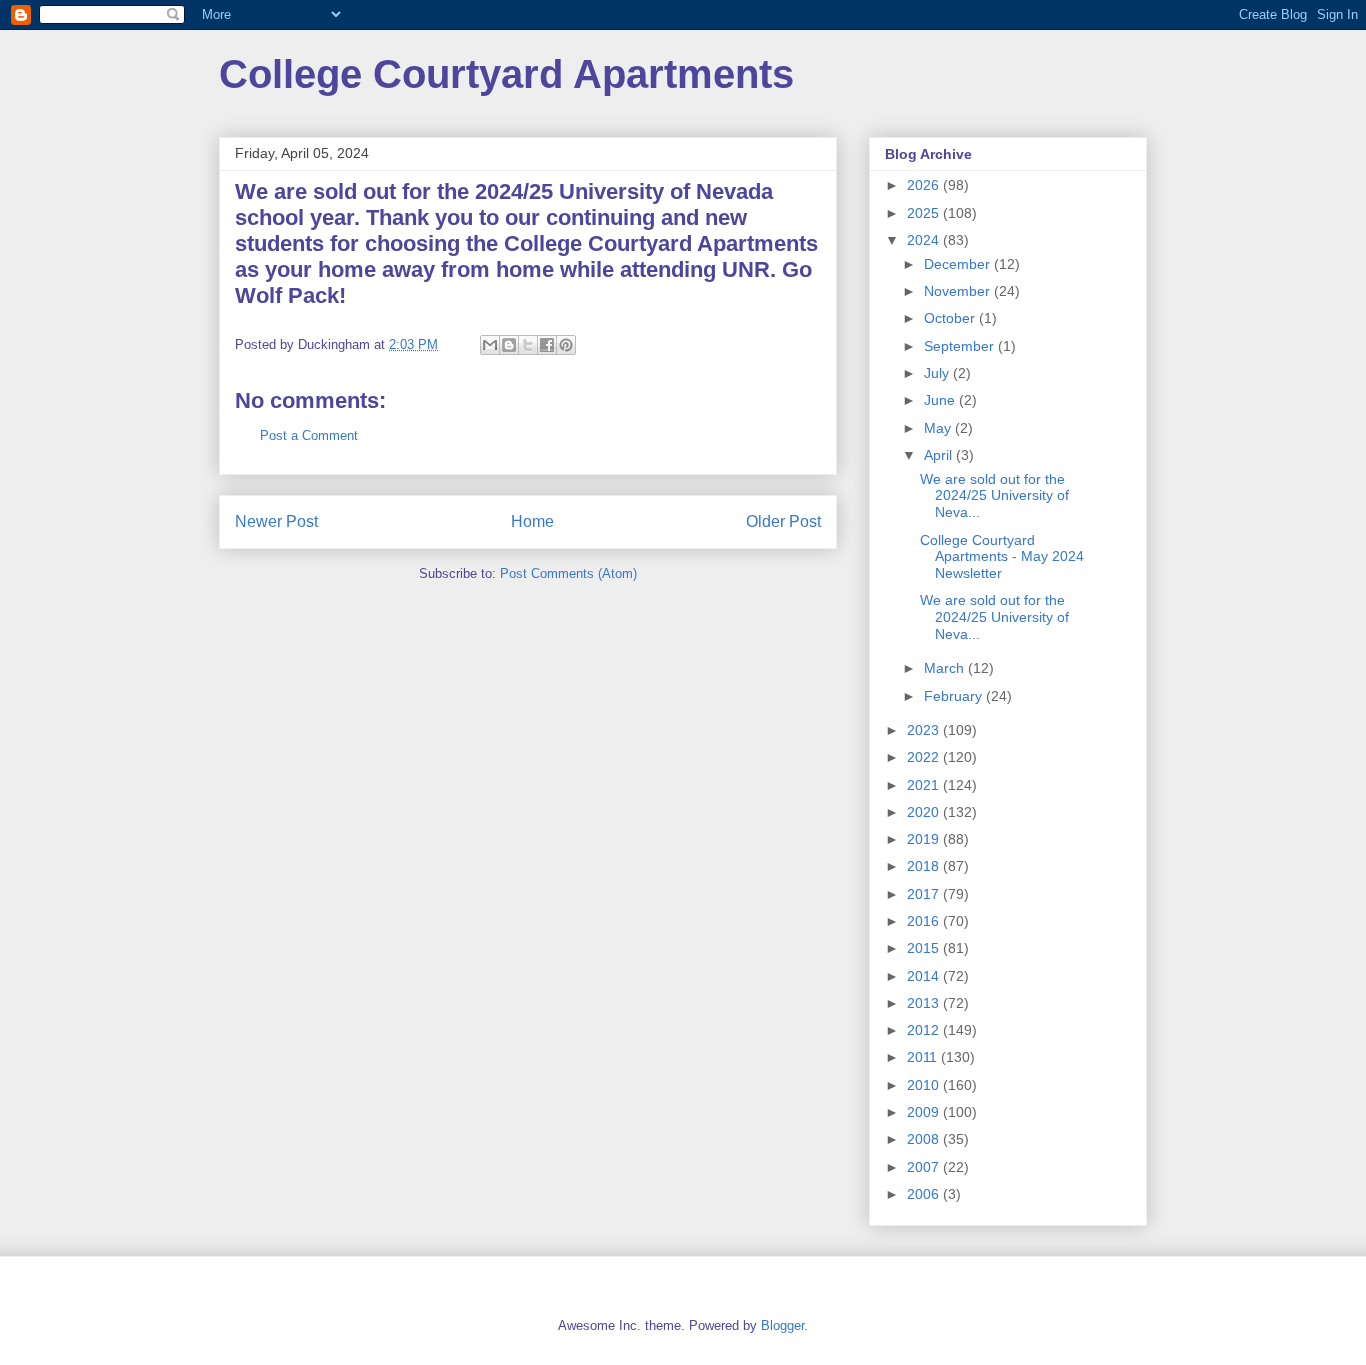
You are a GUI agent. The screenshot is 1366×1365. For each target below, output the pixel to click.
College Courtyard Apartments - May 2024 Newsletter (1002, 557)
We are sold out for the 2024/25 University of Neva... (994, 496)
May (939, 428)
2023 (925, 730)
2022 (925, 757)
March (946, 668)
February (955, 696)
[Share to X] (528, 345)
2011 (924, 1057)
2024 (925, 240)
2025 (925, 213)
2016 (925, 921)
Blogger (782, 1325)
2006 (925, 1194)
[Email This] (490, 345)
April (940, 455)
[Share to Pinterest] (566, 345)
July (938, 373)
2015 (925, 948)
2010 (925, 1085)
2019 (925, 839)
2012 (925, 1030)
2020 (925, 812)
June (941, 400)
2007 (925, 1167)
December (959, 264)
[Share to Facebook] (547, 345)
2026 (925, 185)
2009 (925, 1112)
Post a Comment (309, 435)
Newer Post (276, 521)
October (951, 318)
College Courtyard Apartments (506, 74)
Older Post (783, 521)
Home (532, 521)
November (959, 291)
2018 (925, 866)
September (961, 346)
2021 (925, 785)
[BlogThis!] (509, 345)
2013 (925, 1003)
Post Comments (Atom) (568, 573)
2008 (925, 1139)
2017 (925, 894)
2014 (925, 976)
